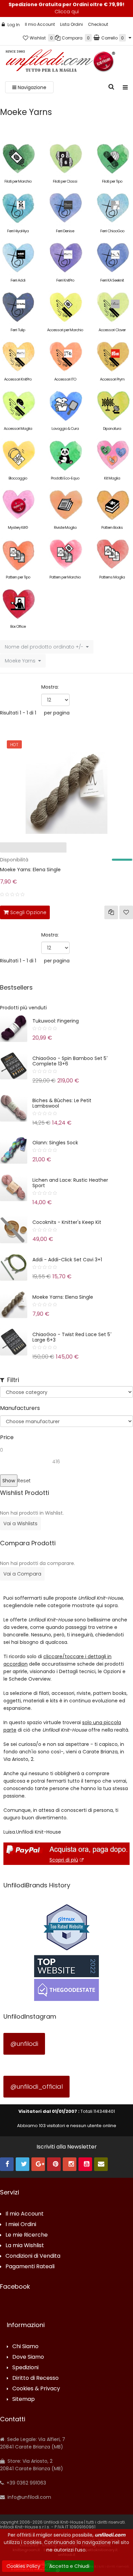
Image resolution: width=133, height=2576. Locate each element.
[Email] (101, 2164)
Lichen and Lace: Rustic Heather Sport (70, 1183)
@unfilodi (24, 2044)
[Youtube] (85, 2164)
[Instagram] (70, 2164)
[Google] (38, 2164)
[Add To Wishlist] (126, 912)
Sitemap (24, 2399)
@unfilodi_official (36, 2086)
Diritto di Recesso (35, 2378)
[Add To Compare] (111, 912)
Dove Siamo (28, 2357)
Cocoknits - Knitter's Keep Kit (67, 1222)
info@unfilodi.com (29, 2497)
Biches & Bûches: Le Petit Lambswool (62, 1103)
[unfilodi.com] (60, 62)
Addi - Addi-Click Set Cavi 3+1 (67, 1260)
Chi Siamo (25, 2347)
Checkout (98, 24)
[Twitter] (23, 2164)
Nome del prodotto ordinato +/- (44, 647)
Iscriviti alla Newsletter (67, 2147)
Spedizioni (25, 2368)
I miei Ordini (21, 2225)
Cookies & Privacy (36, 2389)
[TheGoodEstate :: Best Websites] (66, 1978)
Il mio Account (40, 24)
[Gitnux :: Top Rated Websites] (66, 1927)
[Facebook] (7, 2164)
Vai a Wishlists (20, 1523)
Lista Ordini (71, 24)
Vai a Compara (22, 1574)
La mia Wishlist (25, 2246)
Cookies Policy (23, 2566)
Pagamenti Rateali (30, 2267)
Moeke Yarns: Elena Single (30, 870)
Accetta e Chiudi (69, 2566)
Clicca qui (67, 12)
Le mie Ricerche (27, 2235)
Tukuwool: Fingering (56, 1021)
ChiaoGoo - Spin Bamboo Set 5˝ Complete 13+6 (70, 1061)
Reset (24, 1481)
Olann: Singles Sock (55, 1143)
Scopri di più (64, 1860)
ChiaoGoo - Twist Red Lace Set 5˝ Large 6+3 (72, 1337)
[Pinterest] (54, 2164)
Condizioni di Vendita (33, 2256)
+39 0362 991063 (26, 2483)
